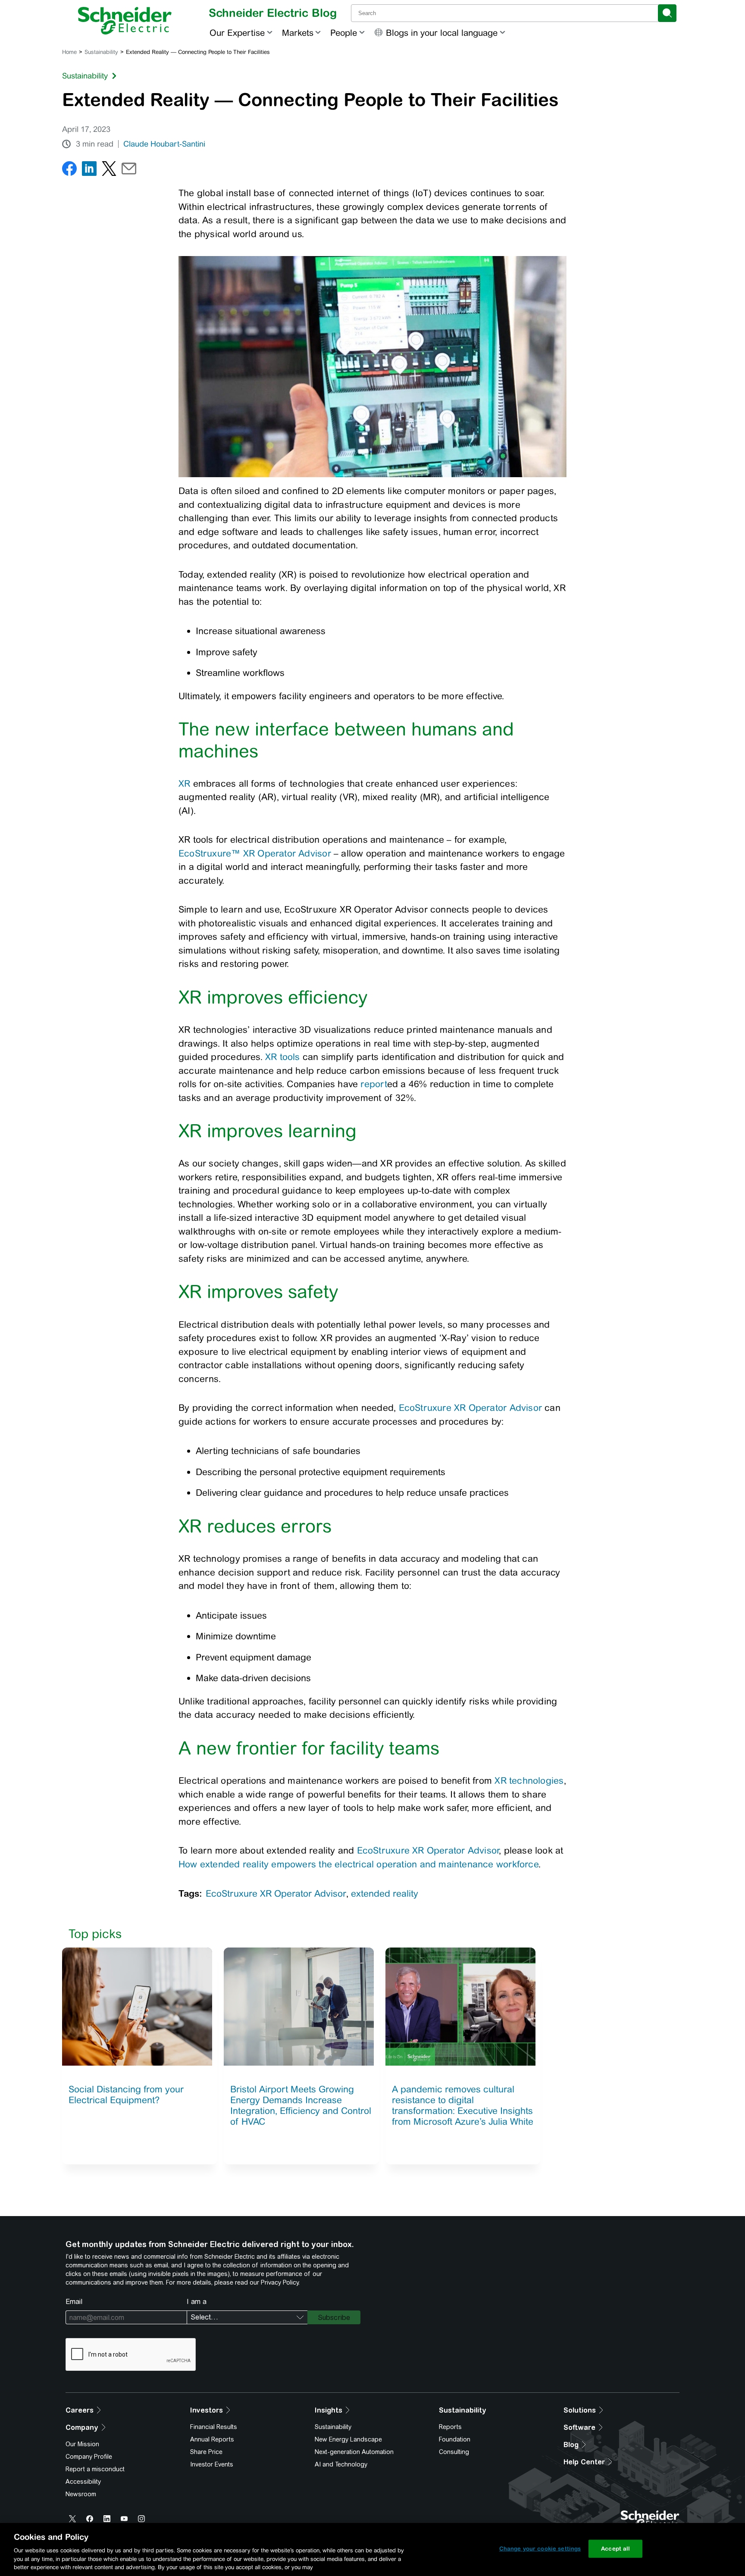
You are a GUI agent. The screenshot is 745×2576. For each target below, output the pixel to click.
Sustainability (101, 52)
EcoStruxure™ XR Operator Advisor (255, 853)
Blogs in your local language (442, 33)
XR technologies (529, 1780)
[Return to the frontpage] (125, 21)
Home (69, 52)
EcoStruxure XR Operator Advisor (471, 1408)
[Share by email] (129, 170)
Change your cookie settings (540, 2549)
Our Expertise (237, 33)
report (374, 1084)
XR (184, 783)
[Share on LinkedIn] (89, 170)
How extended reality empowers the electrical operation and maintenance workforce (358, 1864)
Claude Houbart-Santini (164, 144)
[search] (667, 13)
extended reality (385, 1893)
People (344, 33)
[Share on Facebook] (69, 170)
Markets (298, 33)
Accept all (615, 2549)
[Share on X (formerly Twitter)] (109, 170)
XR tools (283, 1057)
